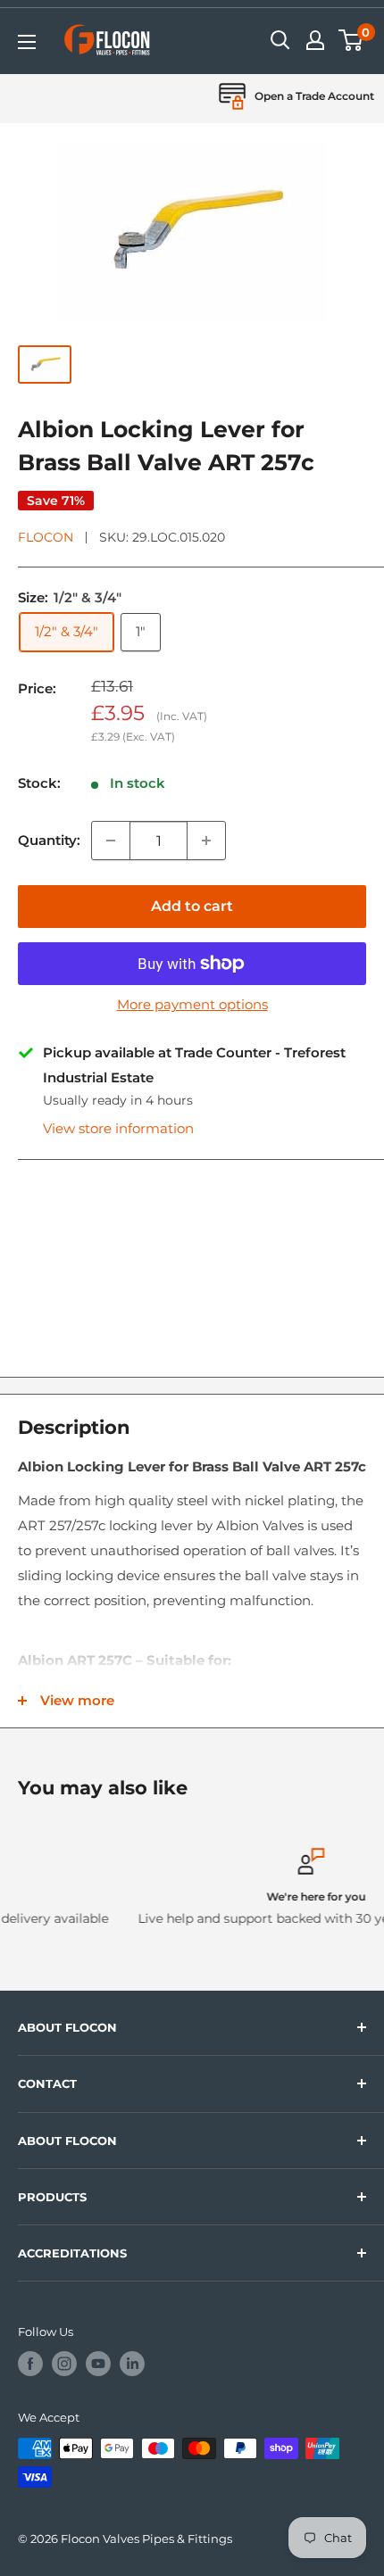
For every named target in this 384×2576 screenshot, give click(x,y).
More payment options (192, 1004)
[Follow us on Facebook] (30, 2364)
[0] (351, 40)
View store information (118, 1128)
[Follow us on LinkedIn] (132, 2364)
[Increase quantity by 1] (206, 841)
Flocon (46, 537)
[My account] (315, 40)
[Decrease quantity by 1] (111, 841)
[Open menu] (27, 42)
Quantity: (49, 840)
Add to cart (192, 906)
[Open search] (280, 40)
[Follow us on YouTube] (98, 2364)
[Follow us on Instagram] (64, 2364)
